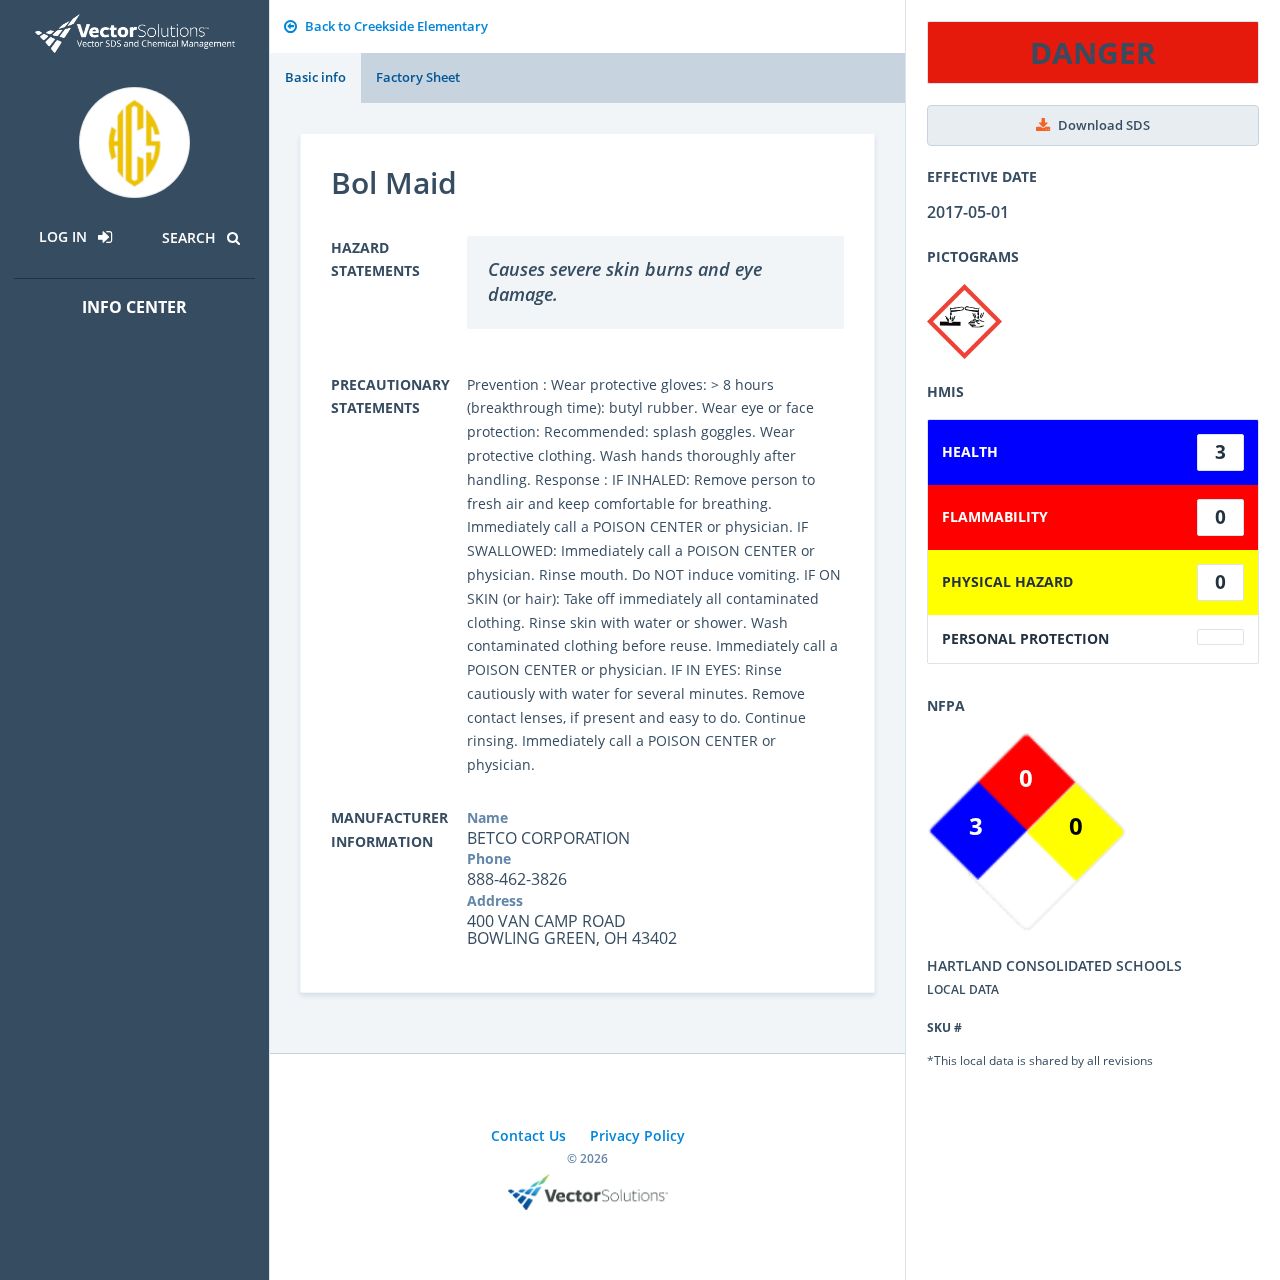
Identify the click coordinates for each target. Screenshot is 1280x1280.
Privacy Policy (637, 1135)
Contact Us (528, 1135)
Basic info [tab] (315, 77)
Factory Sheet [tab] (418, 77)
